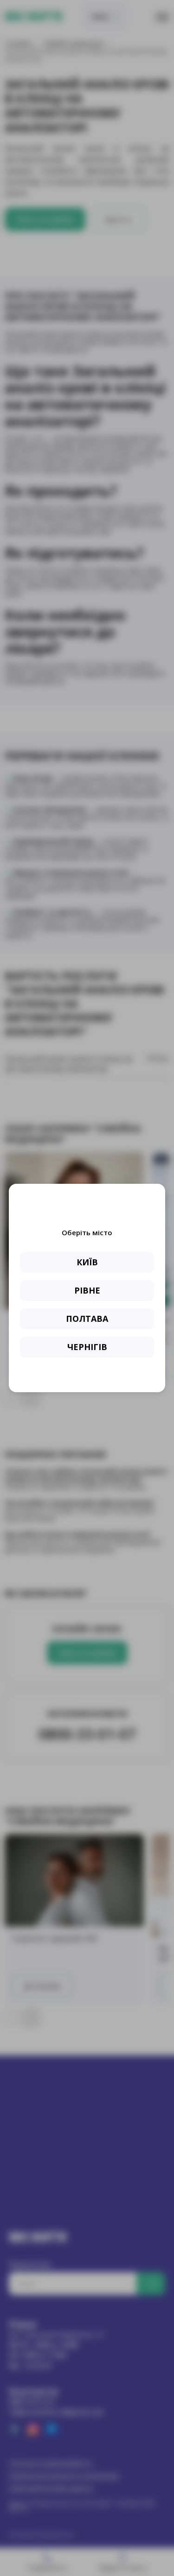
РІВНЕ (87, 1290)
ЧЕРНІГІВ (87, 1347)
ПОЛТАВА (87, 1319)
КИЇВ (87, 1262)
